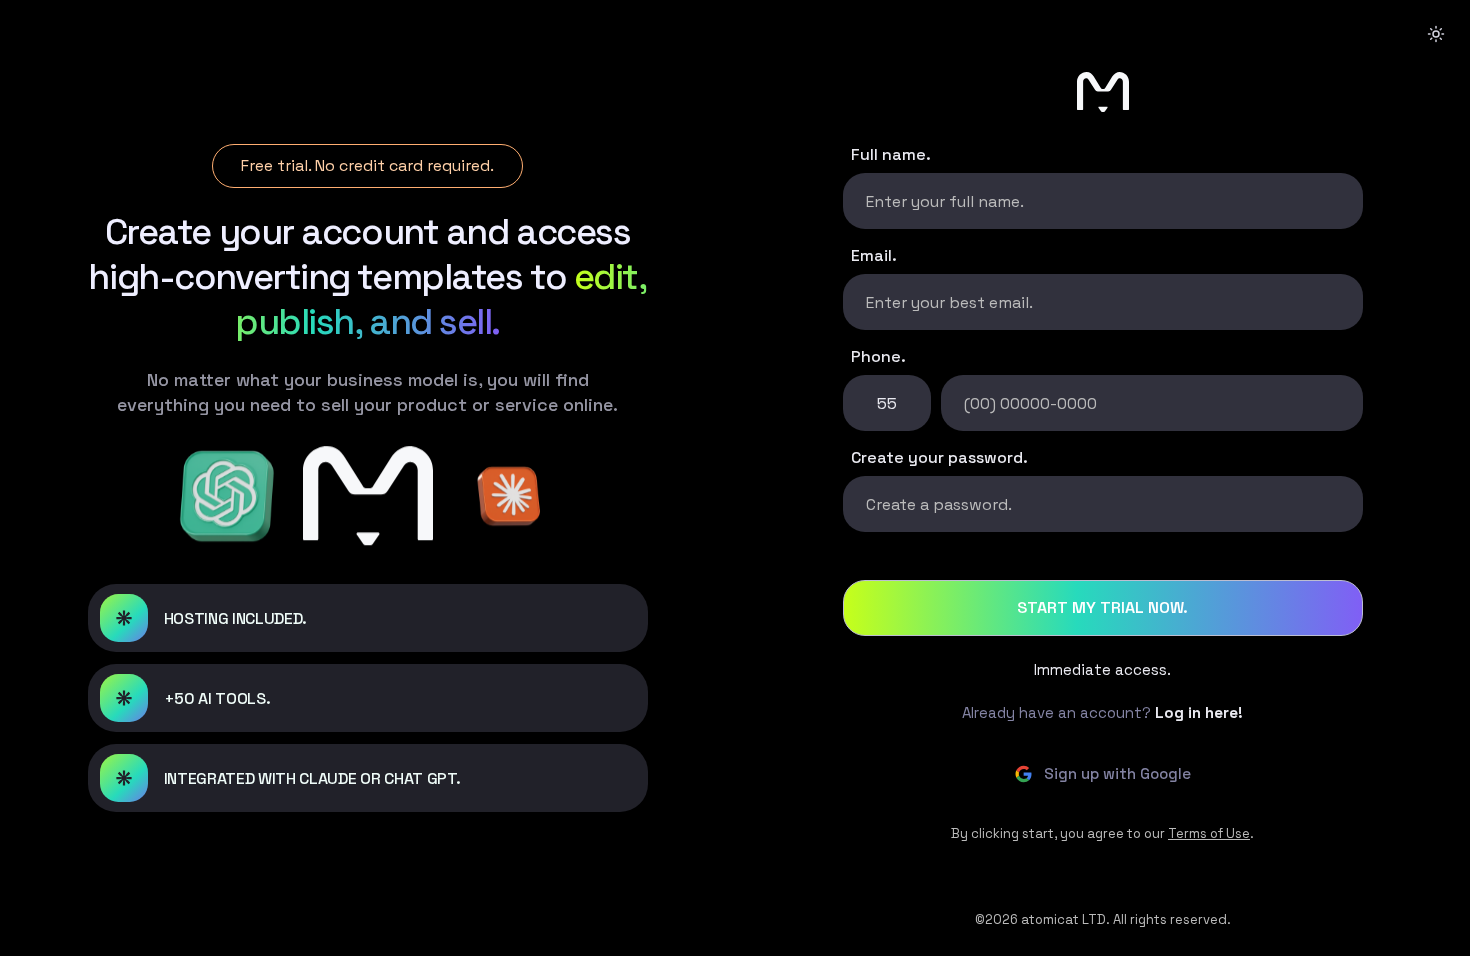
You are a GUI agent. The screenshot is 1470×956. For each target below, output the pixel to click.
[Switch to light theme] (1436, 34)
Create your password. (939, 457)
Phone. (878, 356)
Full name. (891, 154)
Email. (874, 255)
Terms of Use (1209, 833)
